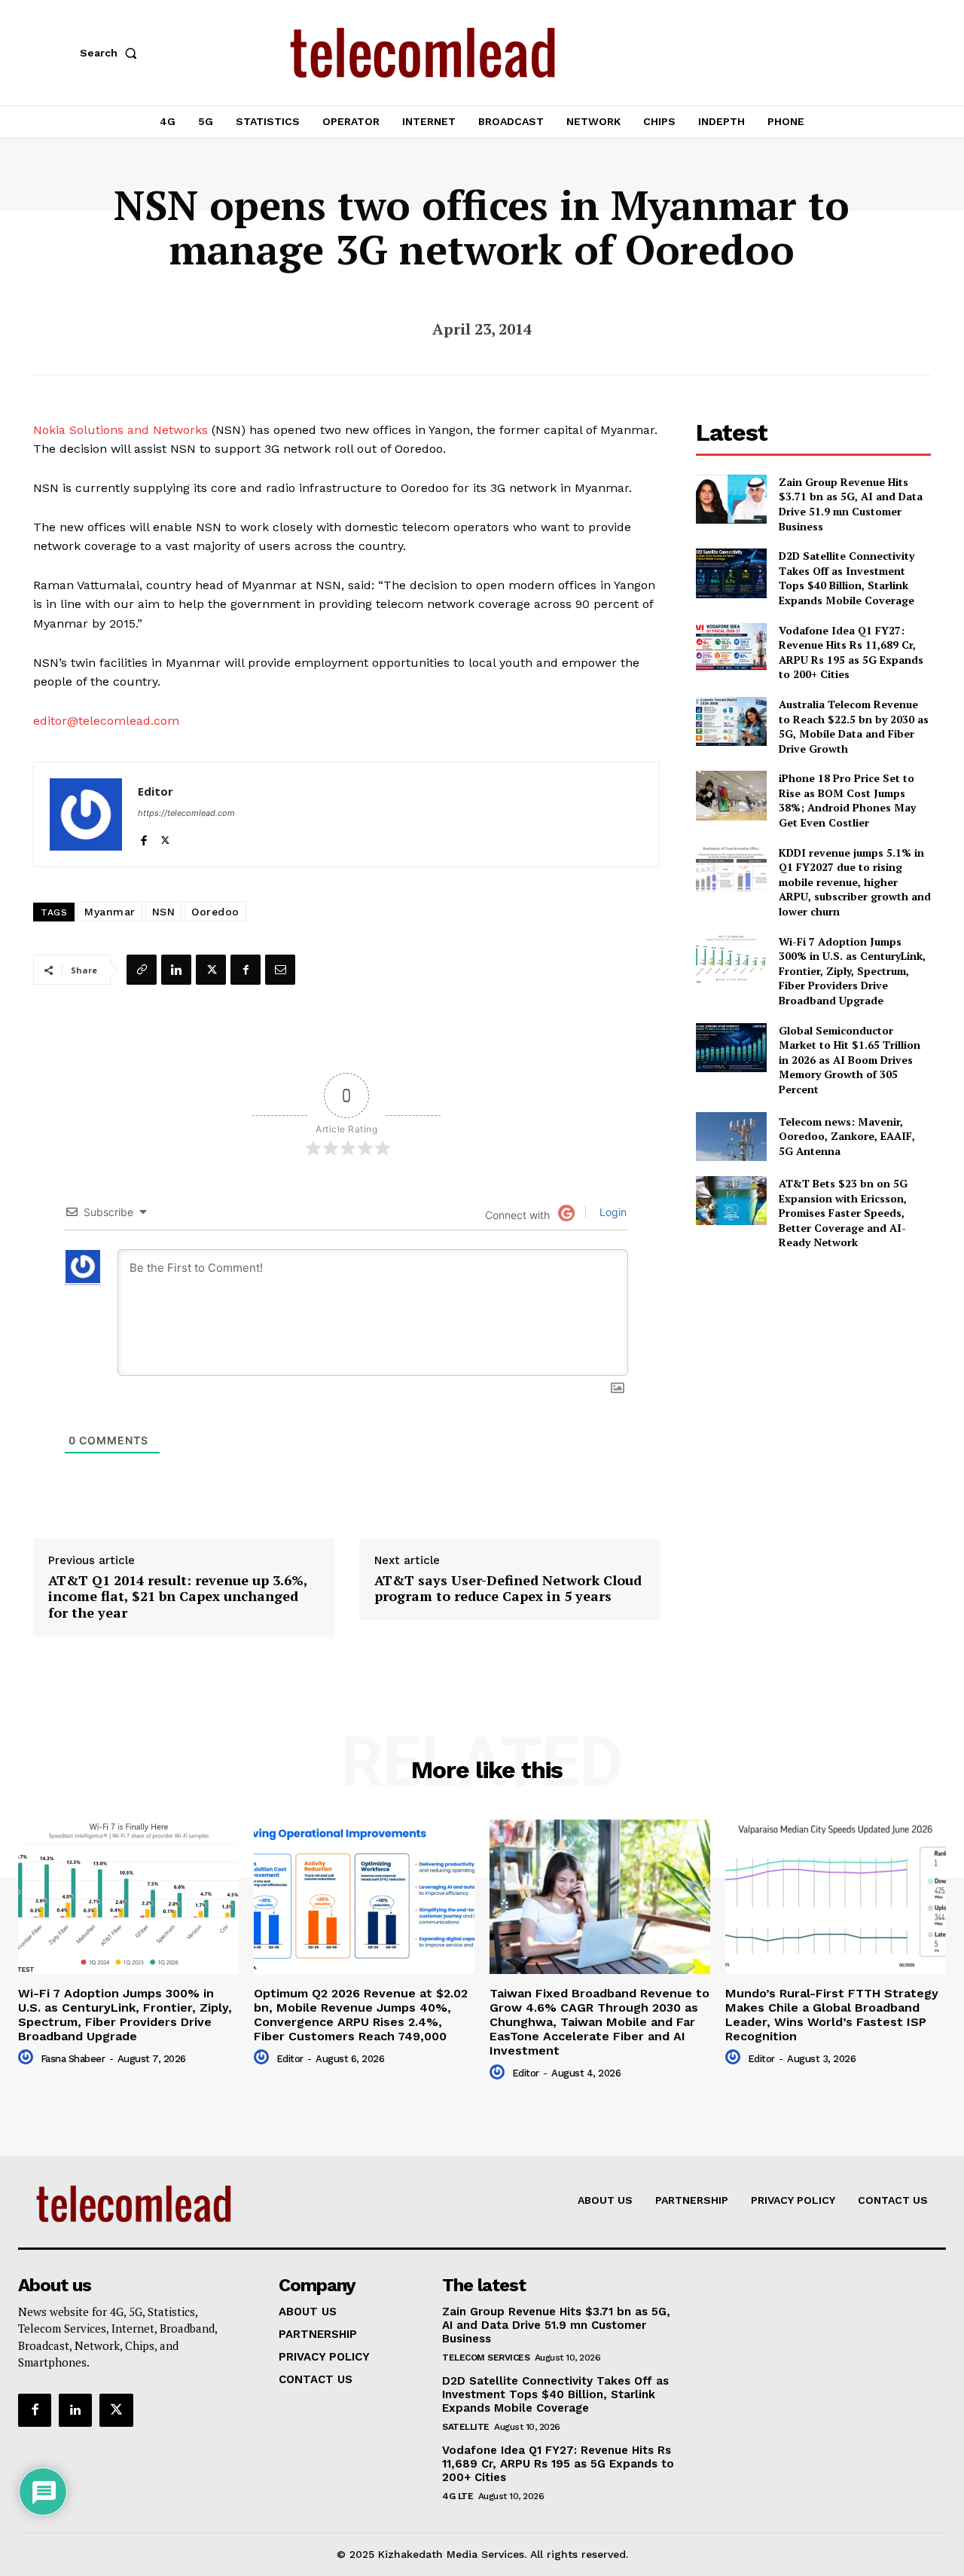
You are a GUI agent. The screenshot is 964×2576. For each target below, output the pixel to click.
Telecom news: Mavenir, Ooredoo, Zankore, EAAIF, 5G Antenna (847, 1136)
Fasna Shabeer (73, 2059)
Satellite (466, 2427)
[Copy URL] (142, 970)
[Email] (280, 970)
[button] (111, 53)
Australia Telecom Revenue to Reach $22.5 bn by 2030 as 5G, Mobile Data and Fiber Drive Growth (854, 726)
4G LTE (458, 2496)
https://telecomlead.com (186, 813)
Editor (156, 791)
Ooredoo (215, 912)
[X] (165, 837)
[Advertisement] (813, 1368)
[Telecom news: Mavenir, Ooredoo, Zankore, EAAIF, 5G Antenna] (731, 1137)
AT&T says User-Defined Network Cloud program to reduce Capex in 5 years (508, 1589)
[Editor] (86, 814)
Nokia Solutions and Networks (120, 430)
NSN (164, 912)
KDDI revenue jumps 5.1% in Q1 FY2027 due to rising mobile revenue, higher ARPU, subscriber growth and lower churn (855, 882)
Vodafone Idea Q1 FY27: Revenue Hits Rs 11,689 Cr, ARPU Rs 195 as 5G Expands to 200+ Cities (851, 652)
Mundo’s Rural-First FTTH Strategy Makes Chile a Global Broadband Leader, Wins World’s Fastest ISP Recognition (832, 2015)
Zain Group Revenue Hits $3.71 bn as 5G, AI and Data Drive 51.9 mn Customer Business (851, 504)
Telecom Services (486, 2358)
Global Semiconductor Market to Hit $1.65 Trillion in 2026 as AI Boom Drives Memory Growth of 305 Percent (850, 1060)
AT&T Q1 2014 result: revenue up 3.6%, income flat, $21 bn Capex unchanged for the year (178, 1597)
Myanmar (110, 912)
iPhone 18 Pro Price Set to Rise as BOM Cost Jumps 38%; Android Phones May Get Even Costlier (847, 800)
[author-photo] (28, 2058)
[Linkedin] (176, 970)
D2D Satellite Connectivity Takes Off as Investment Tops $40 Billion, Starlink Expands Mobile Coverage (847, 578)
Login (612, 1212)
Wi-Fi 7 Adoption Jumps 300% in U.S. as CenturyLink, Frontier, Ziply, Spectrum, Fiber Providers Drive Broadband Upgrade (852, 971)
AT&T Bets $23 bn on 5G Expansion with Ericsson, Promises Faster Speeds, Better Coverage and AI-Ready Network (843, 1213)
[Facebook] (143, 837)
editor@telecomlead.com (106, 721)
